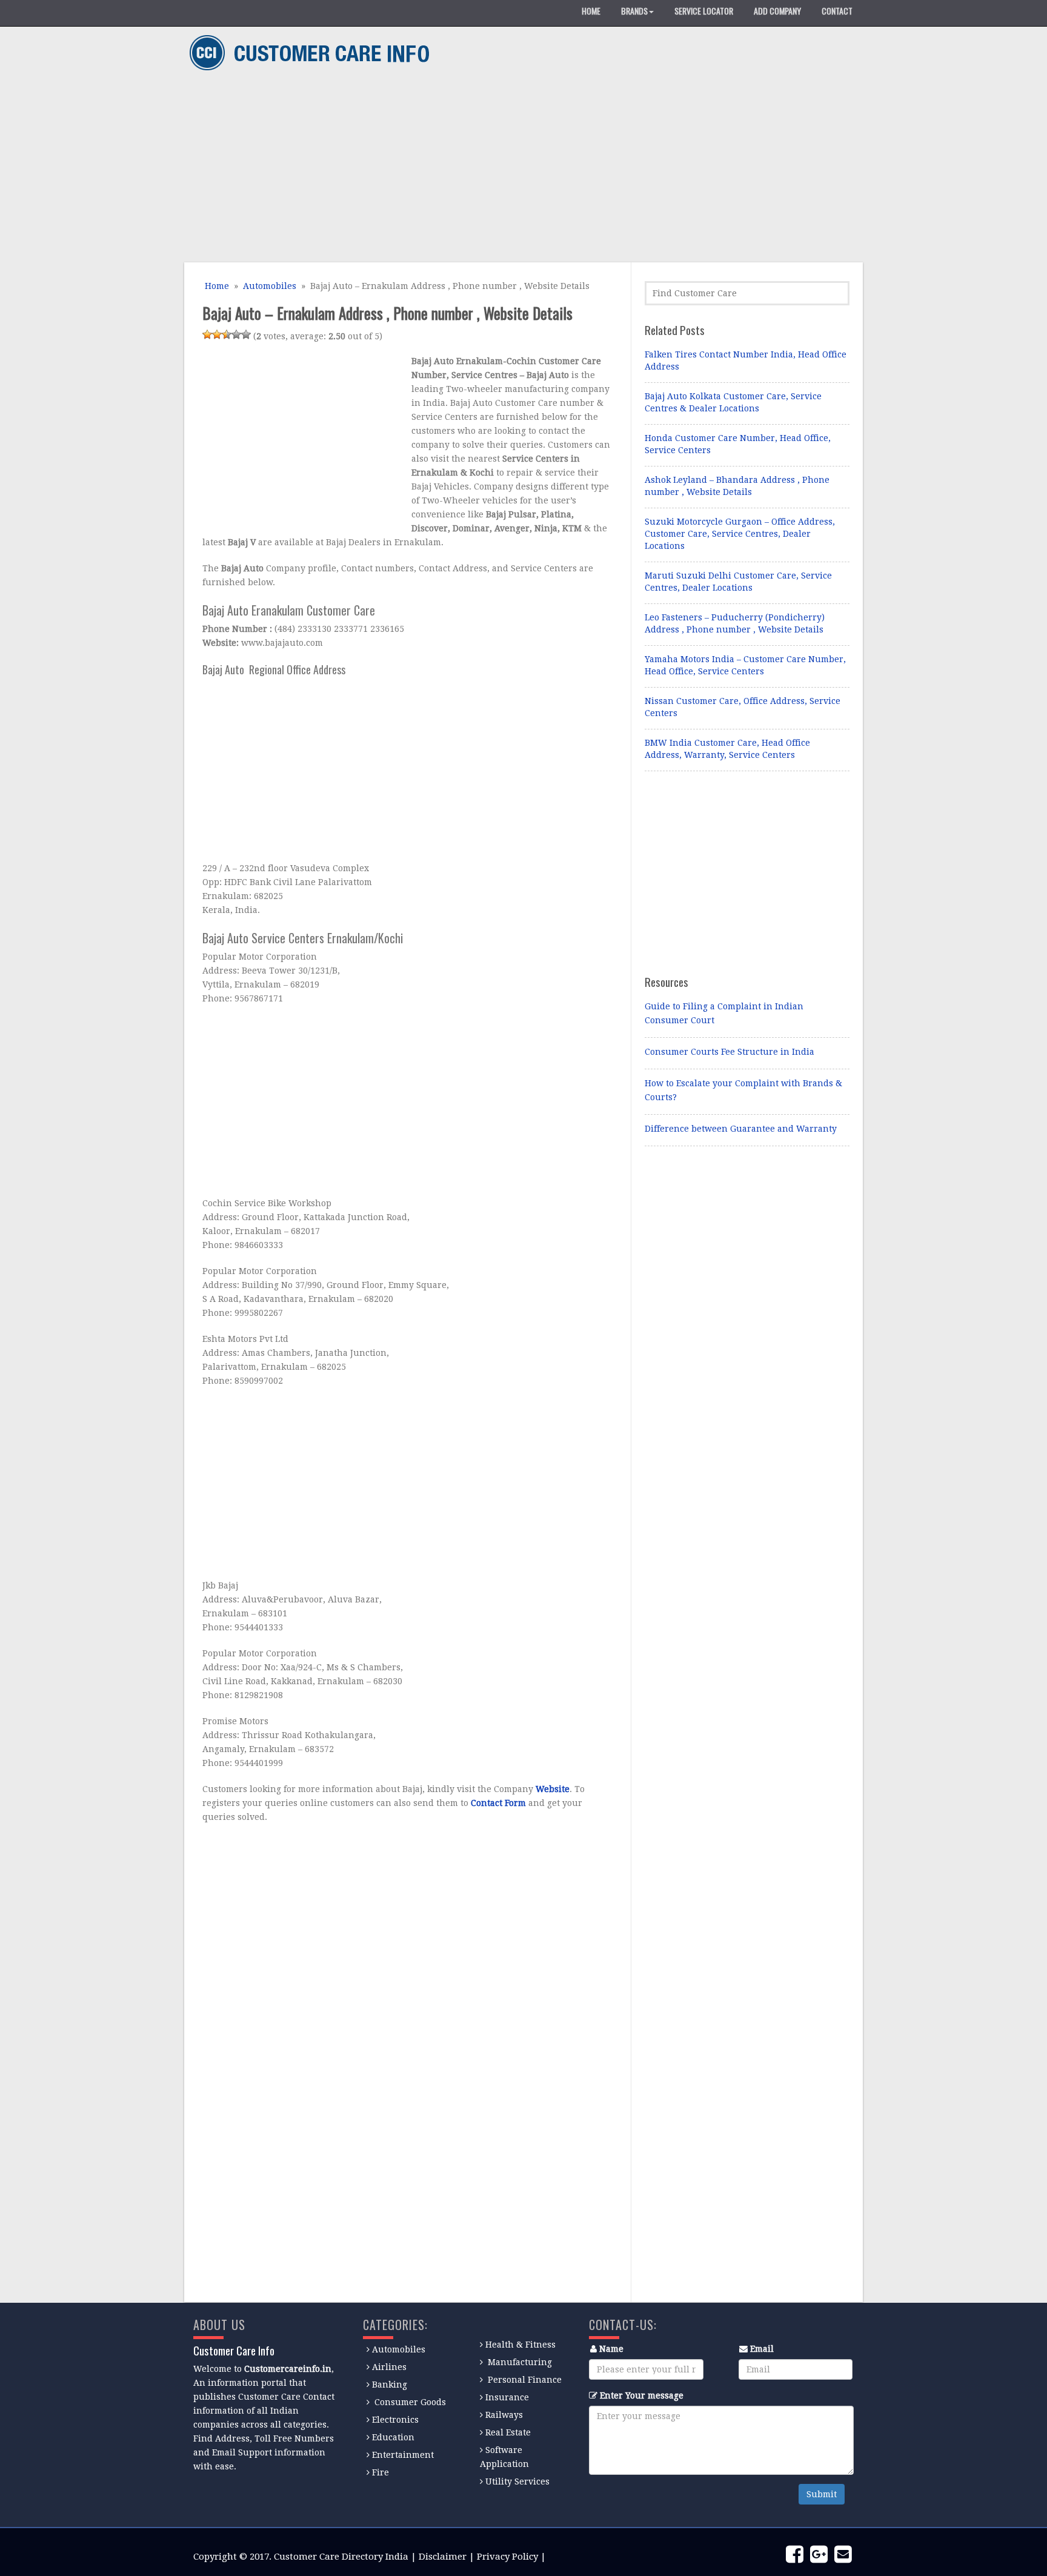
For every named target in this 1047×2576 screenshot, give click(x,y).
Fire (381, 2472)
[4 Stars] (236, 334)
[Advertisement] (519, 168)
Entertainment (403, 2455)
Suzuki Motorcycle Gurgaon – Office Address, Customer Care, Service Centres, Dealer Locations (740, 534)
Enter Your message (642, 2395)
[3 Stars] (227, 334)
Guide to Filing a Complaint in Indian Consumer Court (724, 1013)
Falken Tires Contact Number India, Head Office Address (746, 360)
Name (611, 2349)
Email (762, 2349)
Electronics (395, 2420)
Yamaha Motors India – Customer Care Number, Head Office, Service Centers (745, 665)
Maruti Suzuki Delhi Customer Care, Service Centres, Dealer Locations (738, 582)
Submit (822, 2494)
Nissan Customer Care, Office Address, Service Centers (743, 707)
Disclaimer (443, 2557)
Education (393, 2437)
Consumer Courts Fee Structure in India (730, 1052)
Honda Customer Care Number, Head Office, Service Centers (738, 444)
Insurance (507, 2397)
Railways (504, 2415)
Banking (390, 2385)
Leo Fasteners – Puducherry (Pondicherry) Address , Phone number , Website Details (735, 623)
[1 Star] (207, 334)
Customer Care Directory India (341, 2557)
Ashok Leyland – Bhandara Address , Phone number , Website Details (737, 486)
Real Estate (508, 2432)
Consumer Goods (409, 2402)
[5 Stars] (246, 334)
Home (216, 286)
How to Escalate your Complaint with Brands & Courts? (743, 1090)
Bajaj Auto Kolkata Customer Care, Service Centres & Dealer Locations (733, 402)
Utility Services (517, 2481)
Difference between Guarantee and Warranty (741, 1129)
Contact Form (498, 1803)
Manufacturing (520, 2362)
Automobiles (270, 286)
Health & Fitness (520, 2345)
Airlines (389, 2367)
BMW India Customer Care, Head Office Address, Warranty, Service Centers (727, 749)
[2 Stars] (217, 334)
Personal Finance (525, 2380)
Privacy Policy (507, 2557)
